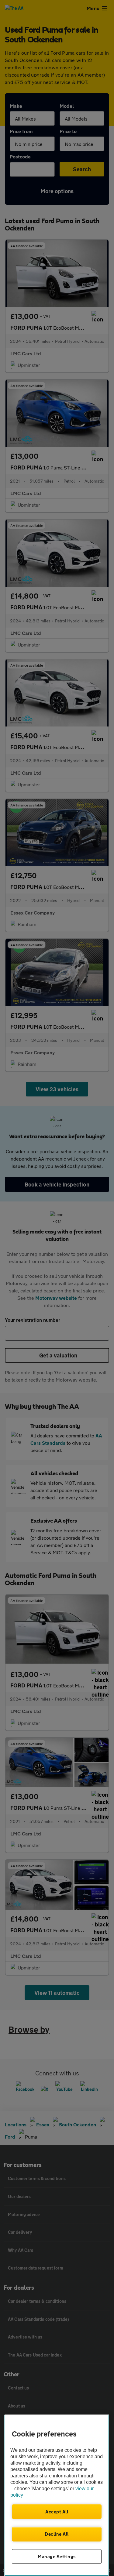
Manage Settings (57, 2556)
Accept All (57, 2512)
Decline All (57, 2534)
